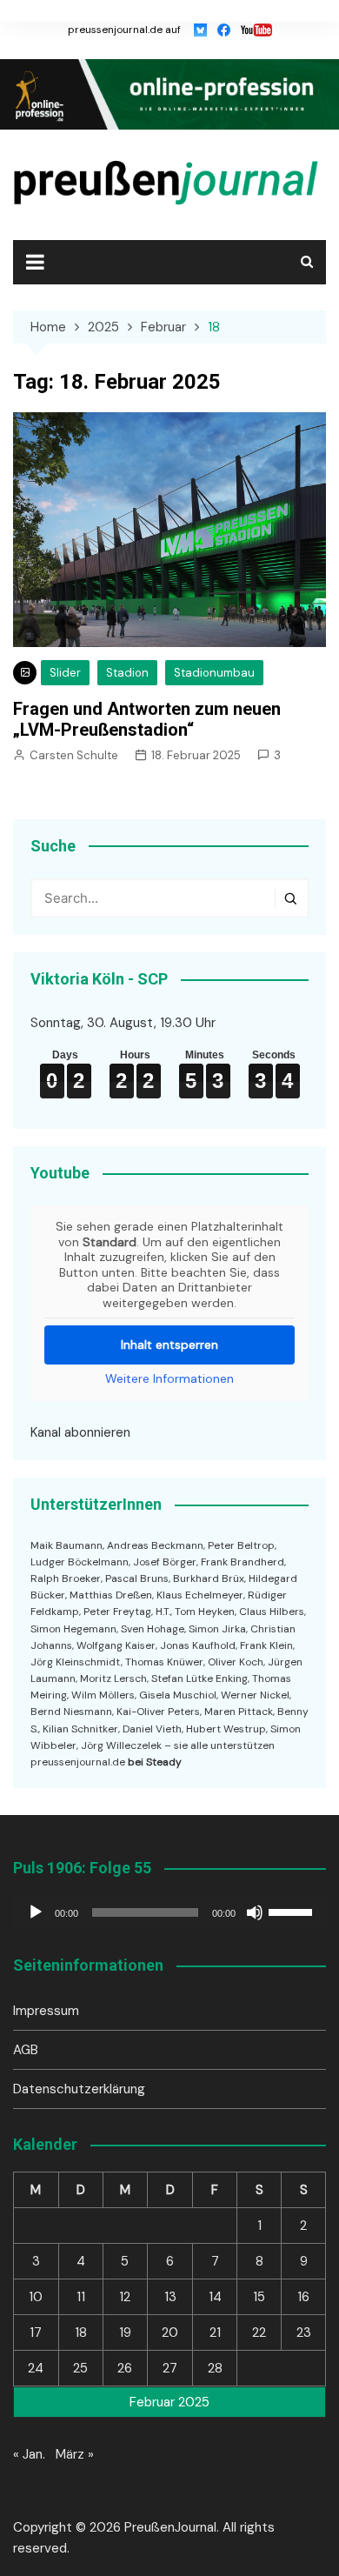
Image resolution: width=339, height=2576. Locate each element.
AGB (26, 2050)
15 (259, 2297)
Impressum (46, 2011)
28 (215, 2368)
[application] (169, 1912)
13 (170, 2297)
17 (36, 2332)
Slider (65, 673)
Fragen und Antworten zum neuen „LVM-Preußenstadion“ (147, 719)
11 (81, 2297)
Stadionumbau (214, 673)
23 (304, 2332)
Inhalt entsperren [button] (169, 1345)
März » (75, 2454)
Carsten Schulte (74, 755)
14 (215, 2297)
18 (81, 2332)
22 (259, 2332)
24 (36, 2368)
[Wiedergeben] (36, 1912)
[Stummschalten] (255, 1912)
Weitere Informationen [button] (169, 1379)
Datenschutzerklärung (79, 2089)
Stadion (127, 673)
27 (170, 2368)
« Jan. (29, 2454)
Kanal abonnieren (80, 1432)
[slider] (293, 1911)
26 (125, 2368)
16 (303, 2297)
